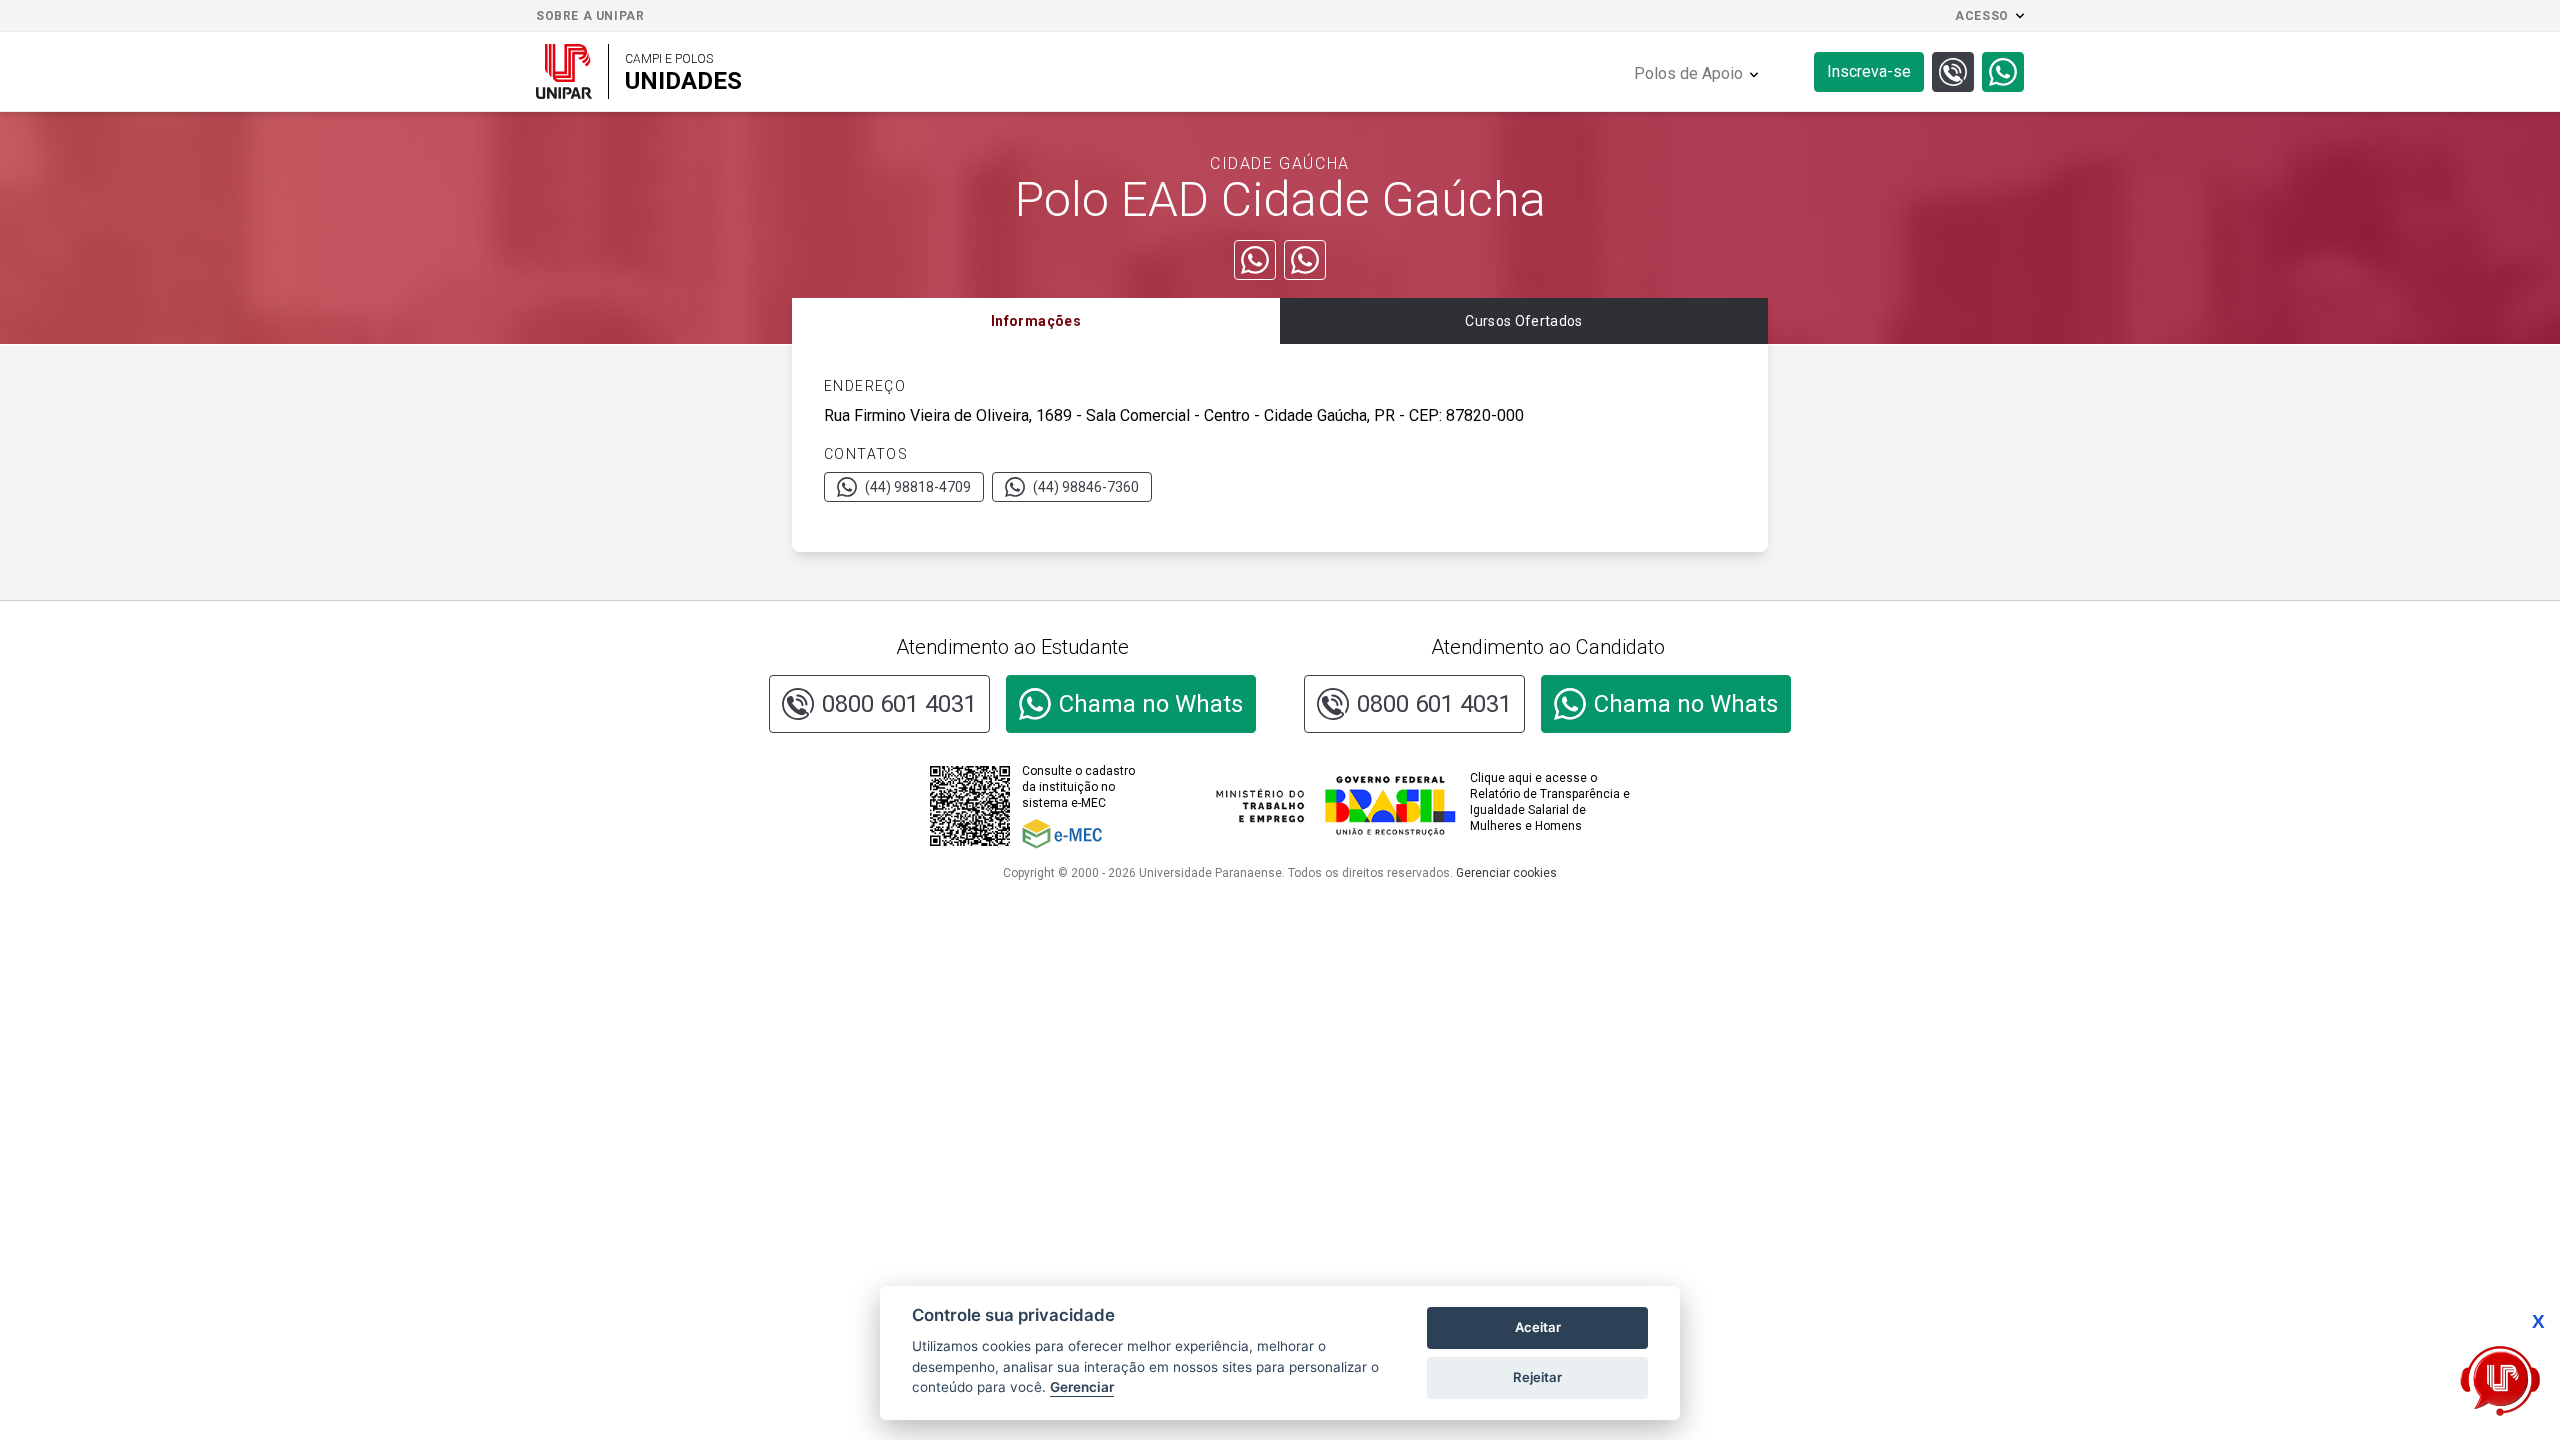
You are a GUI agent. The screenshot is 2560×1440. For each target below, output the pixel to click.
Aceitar (1538, 1327)
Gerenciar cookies (1506, 873)
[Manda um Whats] (1255, 260)
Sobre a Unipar (590, 16)
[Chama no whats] (2003, 72)
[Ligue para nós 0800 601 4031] (1953, 72)
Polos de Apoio (1688, 73)
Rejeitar (1537, 1377)
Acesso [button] (1982, 16)
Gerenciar (1082, 1387)
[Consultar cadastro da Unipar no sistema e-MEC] (1086, 834)
